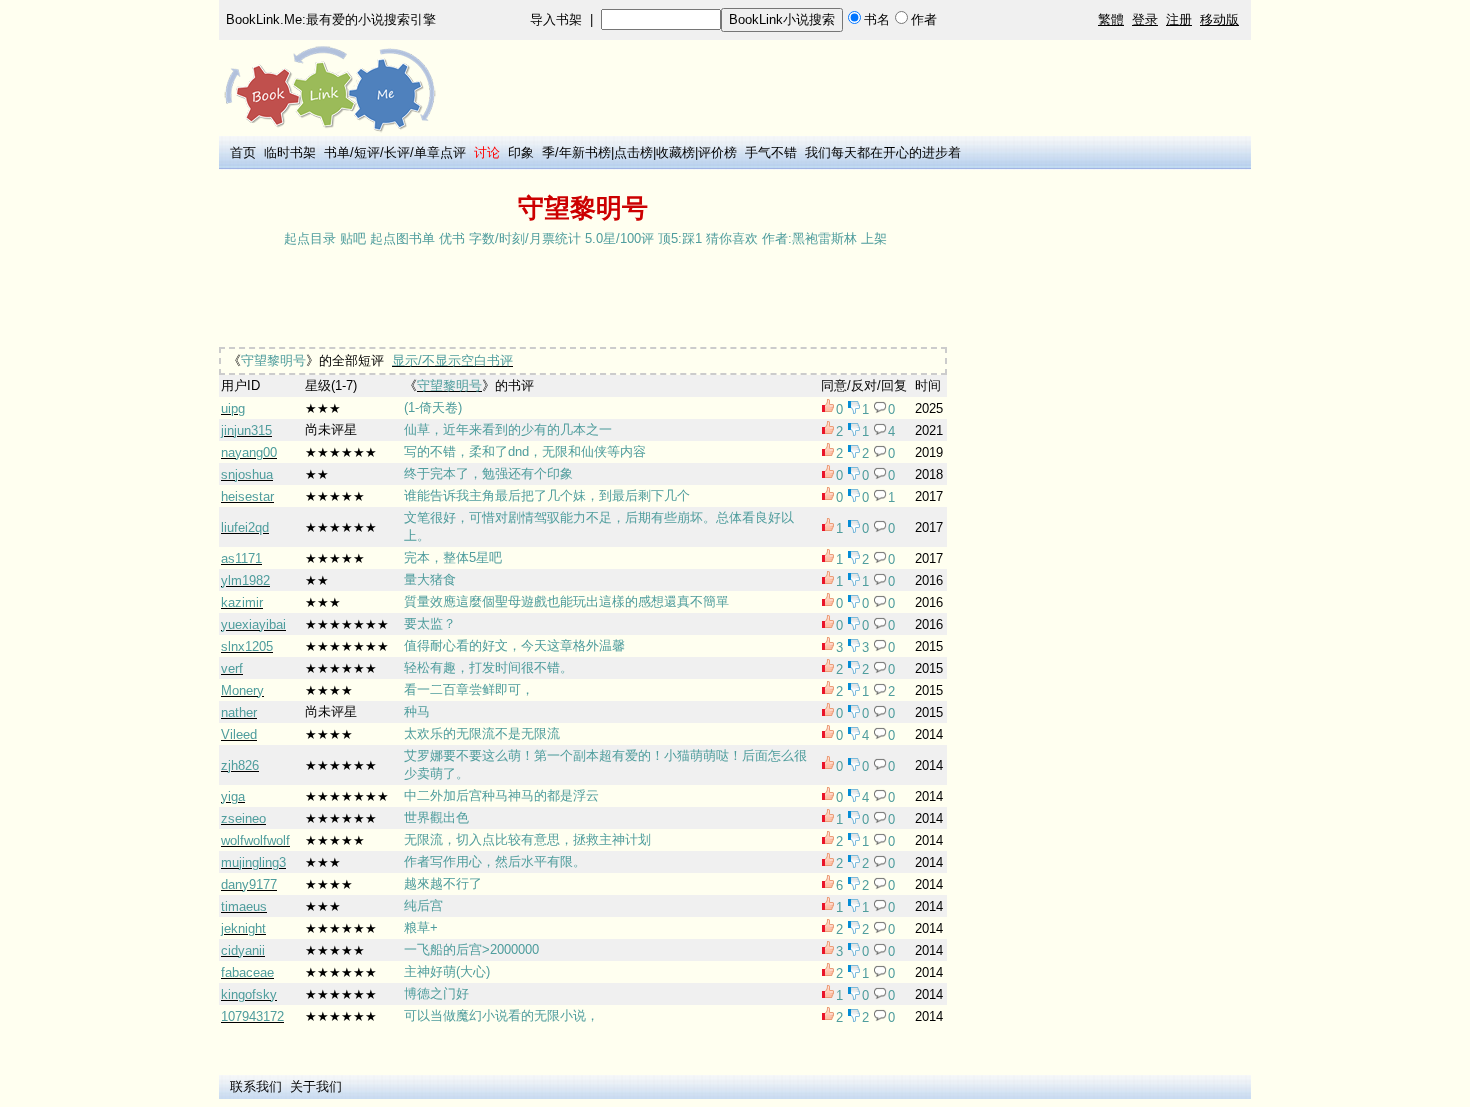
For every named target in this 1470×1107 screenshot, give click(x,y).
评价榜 (717, 152)
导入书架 (556, 19)
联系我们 (256, 1086)
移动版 (1219, 19)
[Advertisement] (583, 299)
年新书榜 (585, 152)
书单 (337, 152)
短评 (367, 152)
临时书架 (290, 152)
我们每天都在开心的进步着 (883, 152)
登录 (1145, 19)
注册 (1179, 19)
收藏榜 (675, 152)
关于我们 (316, 1086)
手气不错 (771, 152)
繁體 (1111, 19)
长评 (397, 152)
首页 (243, 152)
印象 (521, 152)
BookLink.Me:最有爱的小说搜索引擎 (331, 19)
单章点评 (440, 152)
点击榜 (633, 152)
